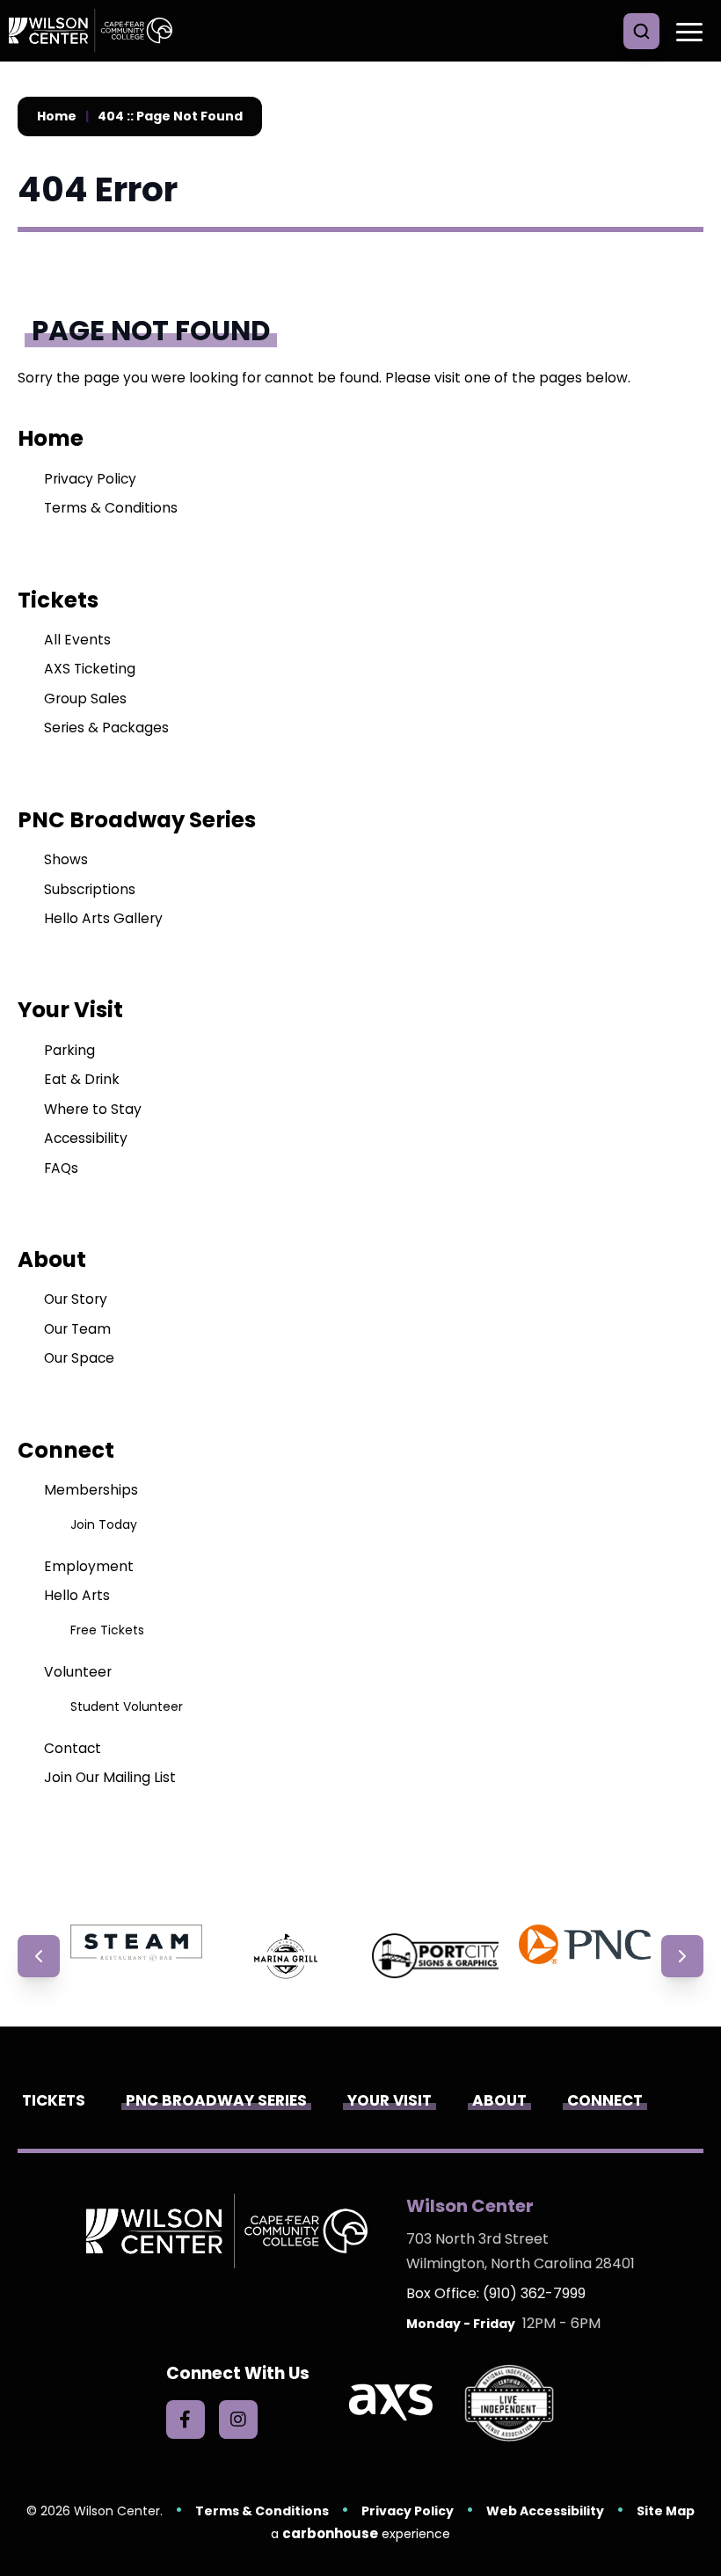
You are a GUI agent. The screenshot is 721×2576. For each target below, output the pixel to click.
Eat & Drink (82, 1079)
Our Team (77, 1329)
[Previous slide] (39, 1956)
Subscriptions (90, 889)
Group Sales (85, 699)
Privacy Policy (90, 479)
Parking (69, 1050)
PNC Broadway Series (137, 820)
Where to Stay (93, 1109)
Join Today (104, 1524)
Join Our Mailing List (110, 1777)
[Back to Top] (695, 2523)
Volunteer (78, 1672)
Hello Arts (77, 1595)
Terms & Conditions (111, 508)
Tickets (58, 600)
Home (57, 116)
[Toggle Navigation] (686, 31)
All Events (77, 640)
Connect (66, 1450)
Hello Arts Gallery (103, 918)
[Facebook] (186, 2420)
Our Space (79, 1358)
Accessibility (86, 1138)
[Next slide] (682, 1956)
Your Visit (70, 1010)
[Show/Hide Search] (641, 31)
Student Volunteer (127, 1706)
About (52, 1259)
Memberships (91, 1490)
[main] (360, 993)
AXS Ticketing (90, 669)
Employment (89, 1566)
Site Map (666, 2511)
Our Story (76, 1299)
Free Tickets (107, 1630)
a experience (360, 2533)
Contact (73, 1748)
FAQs (61, 1168)
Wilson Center (97, 31)
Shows (66, 859)
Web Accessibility (545, 2511)
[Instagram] (238, 2420)
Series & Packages (106, 728)
